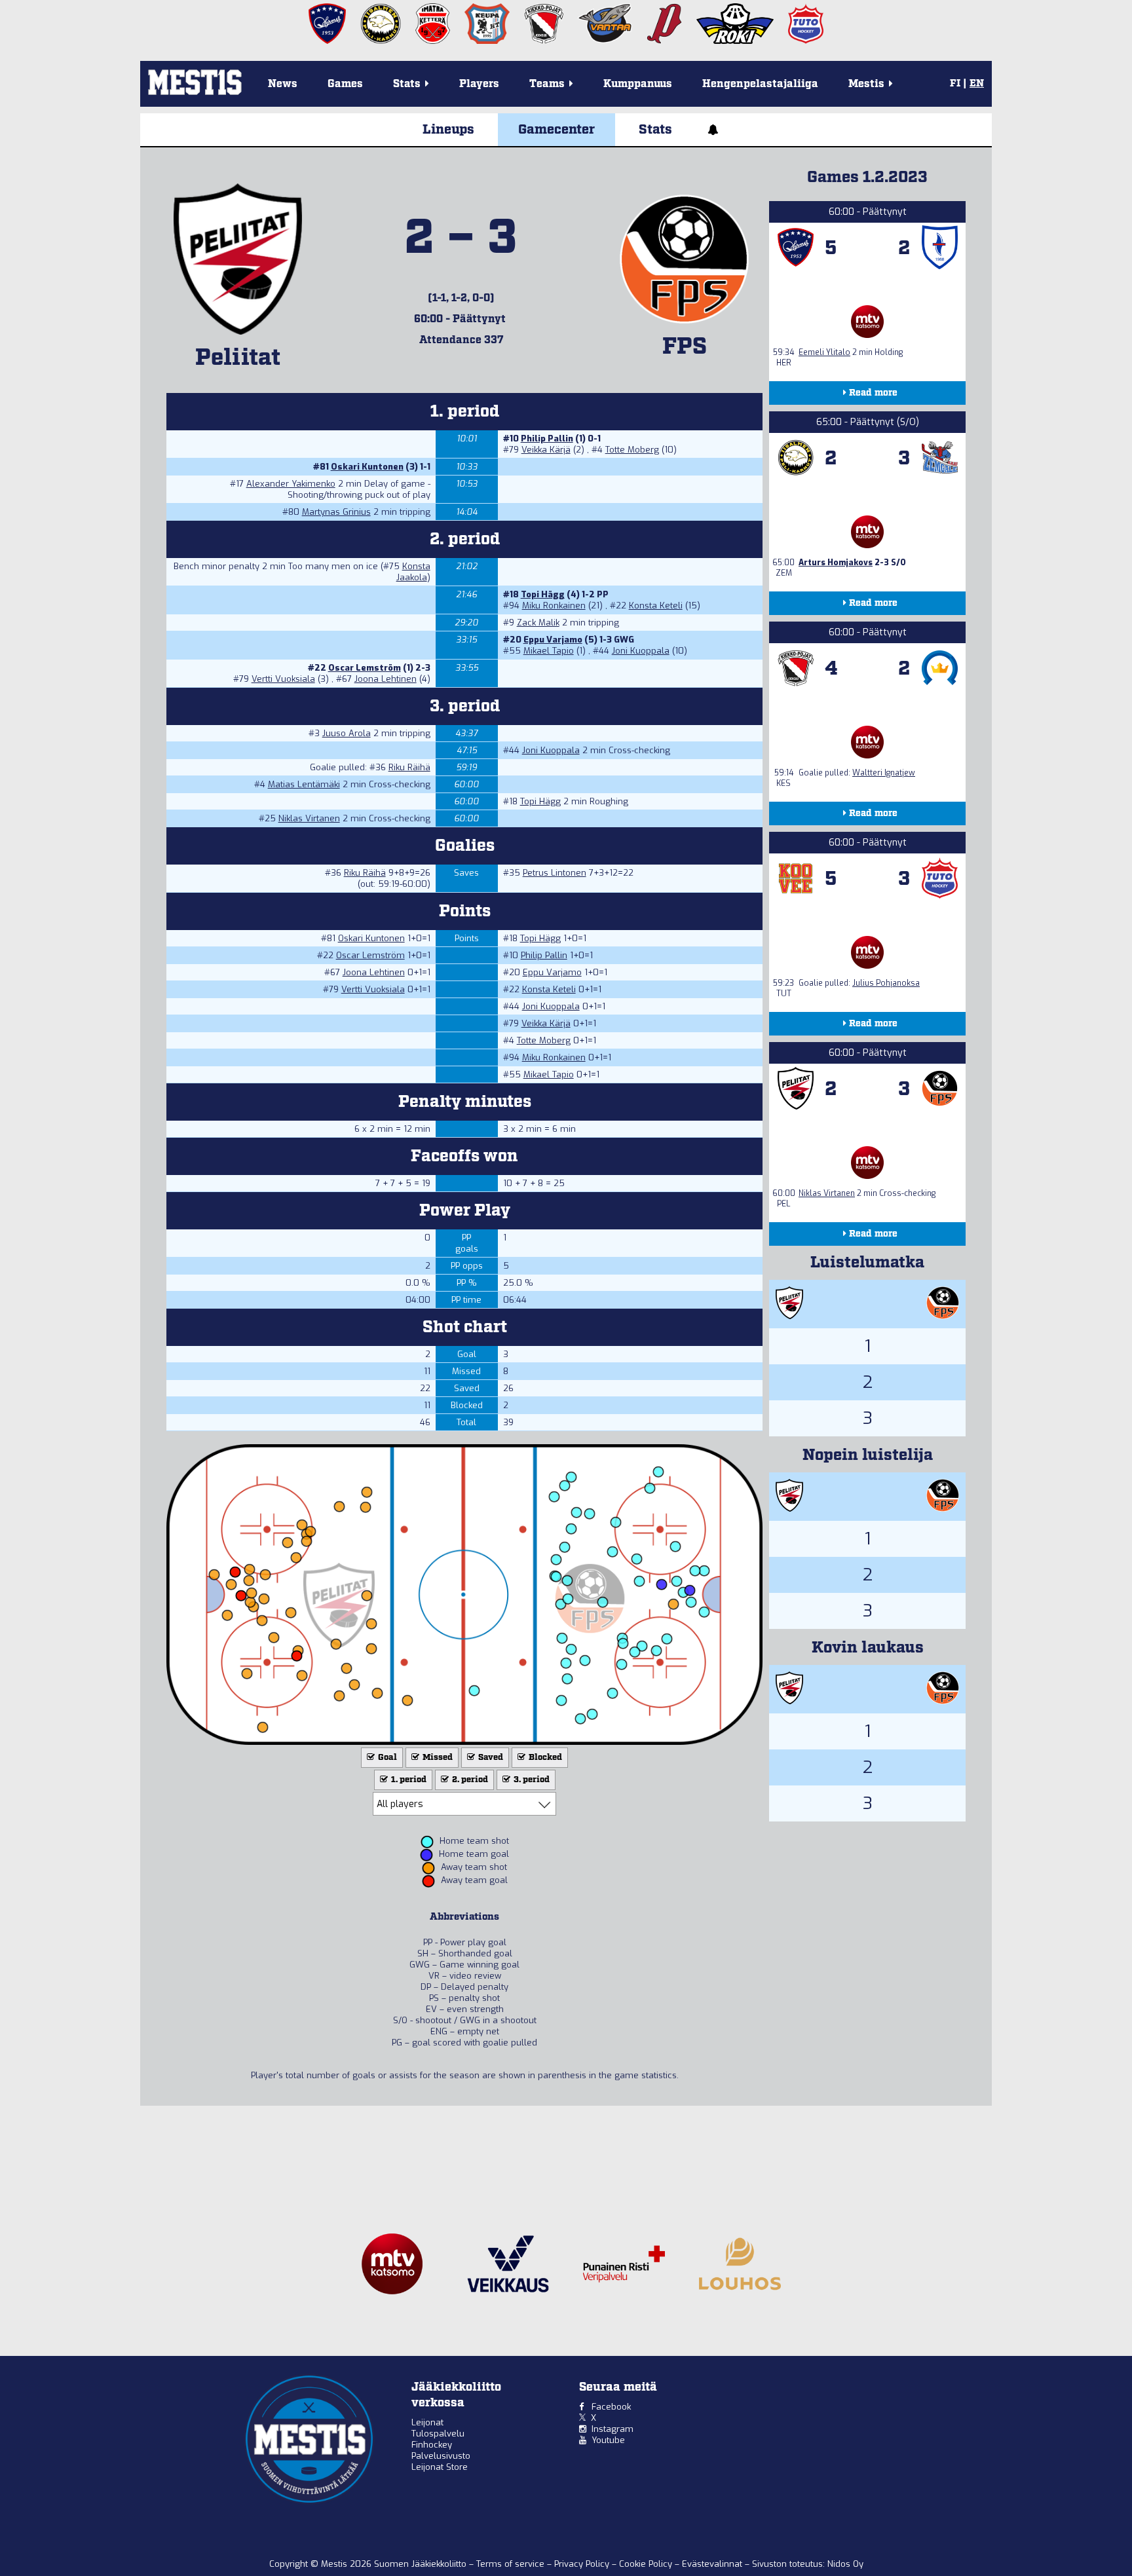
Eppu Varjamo (553, 640)
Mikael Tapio (549, 651)
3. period (531, 1780)
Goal (387, 1758)
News (283, 84)
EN (977, 84)
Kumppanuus (638, 84)
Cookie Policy (647, 2564)
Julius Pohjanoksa (886, 983)
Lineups (448, 130)
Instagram (613, 2429)
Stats (655, 130)
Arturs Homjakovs (836, 563)
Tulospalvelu (438, 2434)
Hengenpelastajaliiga (760, 84)
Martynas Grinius (336, 512)
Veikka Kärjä (546, 450)
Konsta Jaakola (413, 572)
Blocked (544, 1758)
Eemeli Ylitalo (824, 352)
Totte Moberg (632, 450)
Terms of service (512, 2564)
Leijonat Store (440, 2467)
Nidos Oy (845, 2564)
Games (345, 84)
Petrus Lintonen (555, 873)
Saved (490, 1758)
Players (479, 84)
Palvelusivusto (441, 2456)
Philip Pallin (547, 439)
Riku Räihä (409, 767)
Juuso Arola (347, 733)
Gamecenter (557, 130)
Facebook (611, 2407)
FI (955, 84)
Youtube (608, 2440)
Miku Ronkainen (554, 606)
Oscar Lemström (365, 668)
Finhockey (432, 2445)
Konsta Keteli (656, 606)
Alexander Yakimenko (291, 484)
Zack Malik (538, 623)
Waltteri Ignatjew (884, 773)
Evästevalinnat (712, 2564)
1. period (408, 1780)
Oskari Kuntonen (367, 467)
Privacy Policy (583, 2564)
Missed (437, 1758)
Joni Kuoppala (641, 651)
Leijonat (427, 2422)
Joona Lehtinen (386, 679)
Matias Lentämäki (304, 784)
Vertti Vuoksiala (283, 679)
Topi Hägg (543, 594)
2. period (469, 1780)
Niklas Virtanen (309, 818)
